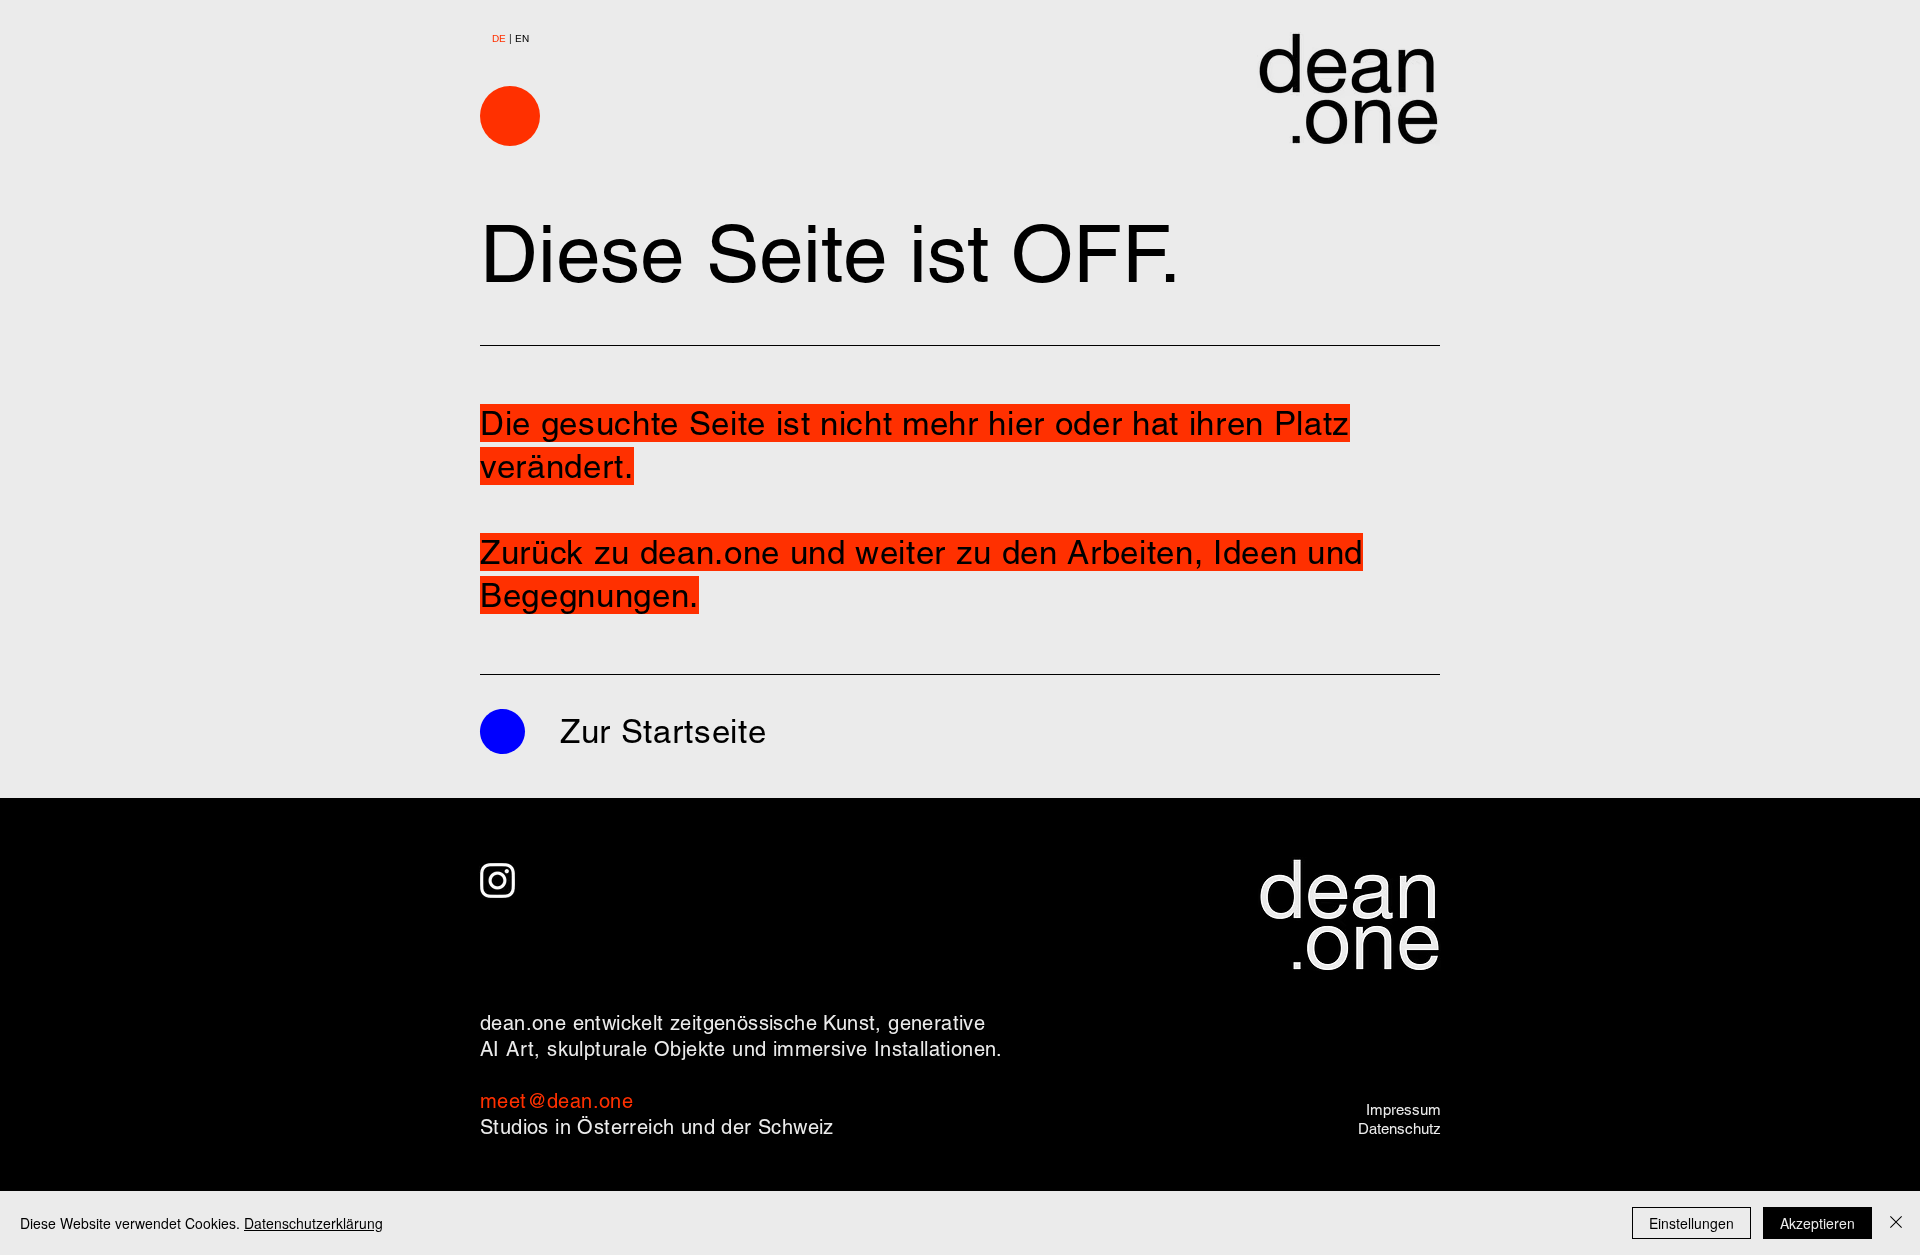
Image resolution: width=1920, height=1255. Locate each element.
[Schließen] (1896, 1223)
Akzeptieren (1817, 1223)
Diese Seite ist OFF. (830, 253)
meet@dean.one (556, 1101)
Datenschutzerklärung (313, 1223)
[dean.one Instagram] (497, 880)
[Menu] (510, 116)
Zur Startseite (663, 731)
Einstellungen (1691, 1223)
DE (500, 38)
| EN (519, 38)
